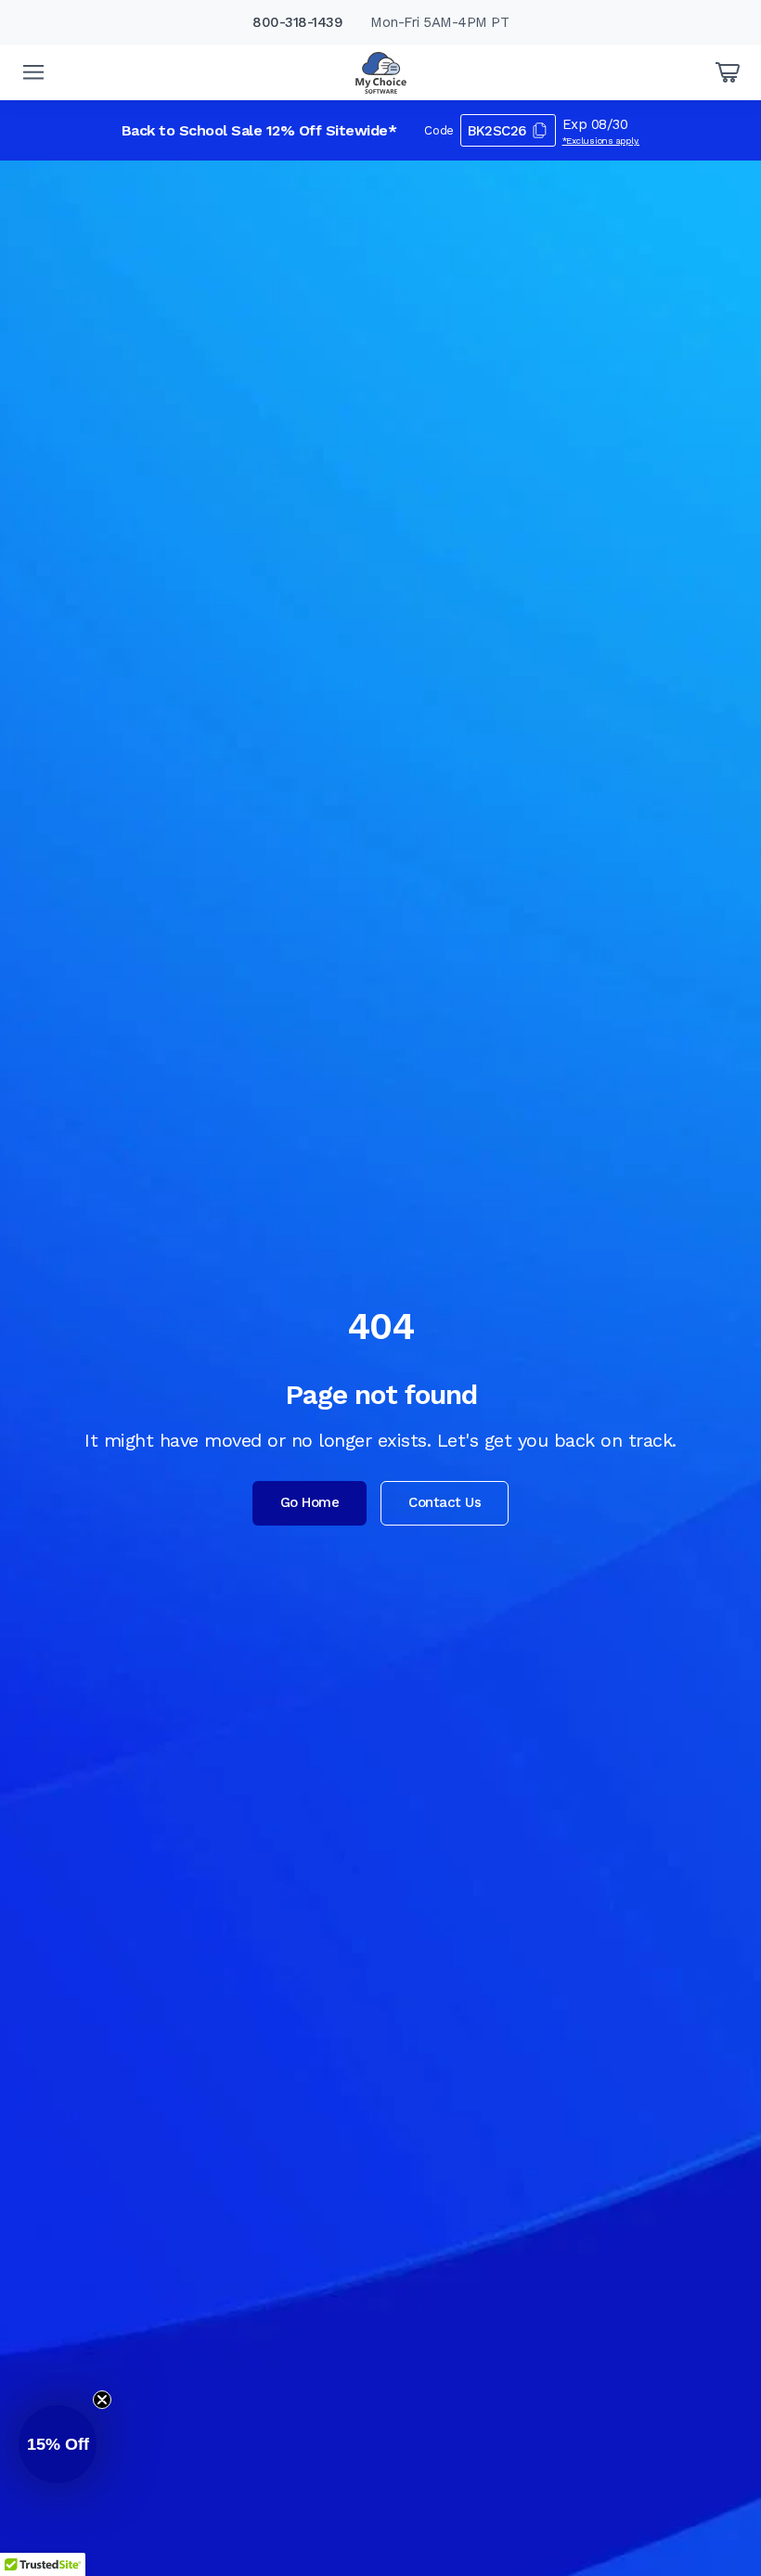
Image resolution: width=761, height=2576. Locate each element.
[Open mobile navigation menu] (33, 72)
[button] (58, 2444)
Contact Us (445, 1502)
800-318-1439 (297, 22)
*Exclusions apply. (601, 141)
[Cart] (728, 72)
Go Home (310, 1502)
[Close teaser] (102, 2400)
